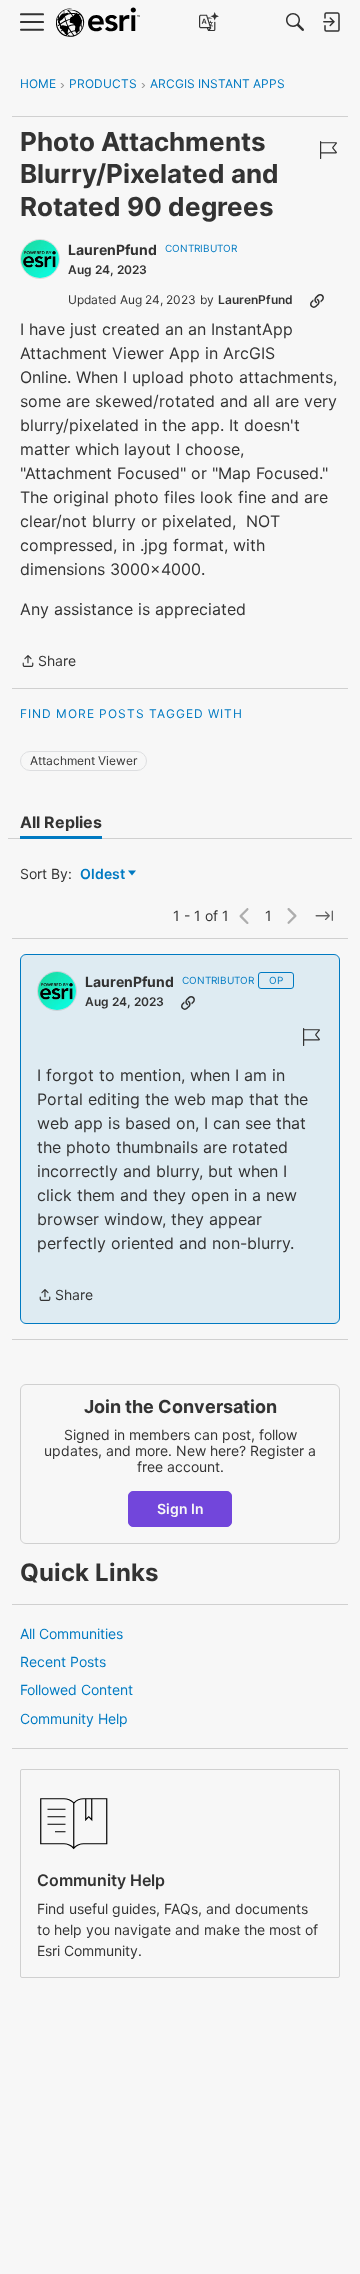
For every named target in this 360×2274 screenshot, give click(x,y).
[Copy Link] (317, 300)
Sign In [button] (180, 1508)
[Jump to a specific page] (324, 916)
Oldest (104, 874)
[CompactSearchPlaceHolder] (295, 22)
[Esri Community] (98, 22)
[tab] (61, 822)
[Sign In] (331, 22)
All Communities (71, 1633)
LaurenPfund (112, 249)
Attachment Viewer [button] (83, 760)
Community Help (74, 1718)
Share (48, 662)
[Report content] (328, 150)
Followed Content (76, 1689)
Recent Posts (63, 1661)
